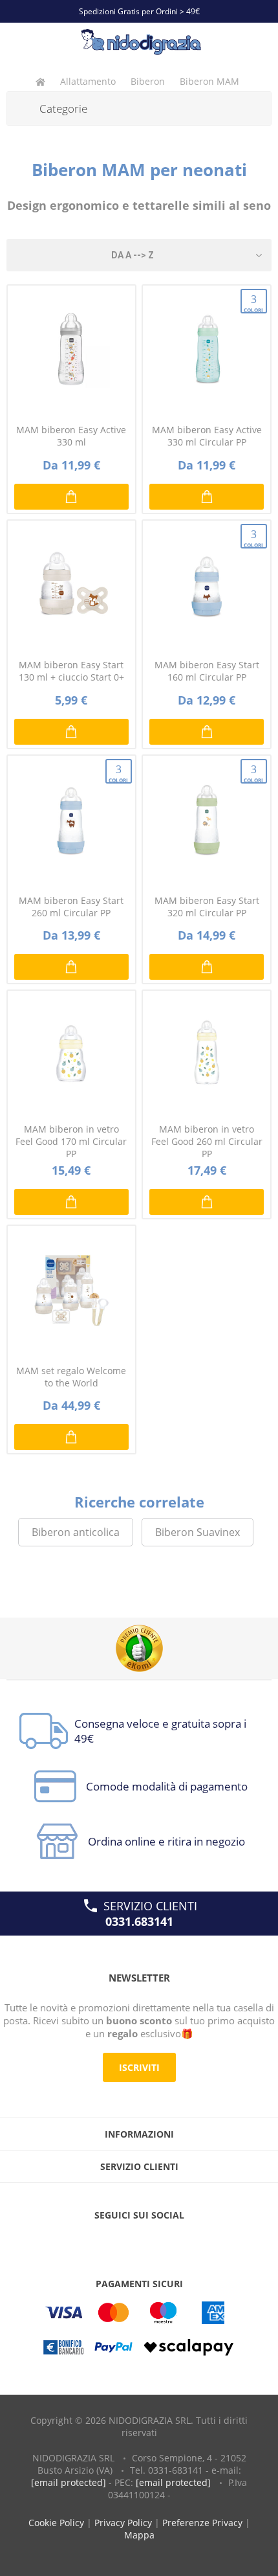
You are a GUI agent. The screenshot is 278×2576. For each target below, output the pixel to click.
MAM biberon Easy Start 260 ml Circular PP (71, 907)
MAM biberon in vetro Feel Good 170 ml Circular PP (71, 1141)
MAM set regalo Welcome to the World (71, 1377)
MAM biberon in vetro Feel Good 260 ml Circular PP (207, 1141)
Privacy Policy (123, 2523)
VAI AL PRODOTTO (207, 497)
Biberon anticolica (76, 1532)
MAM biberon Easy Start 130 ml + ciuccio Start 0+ (71, 671)
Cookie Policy (56, 2523)
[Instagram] (164, 2241)
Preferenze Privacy (202, 2523)
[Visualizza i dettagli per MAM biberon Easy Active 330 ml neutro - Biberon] (71, 349)
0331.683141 (139, 1921)
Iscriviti (139, 2067)
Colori (253, 303)
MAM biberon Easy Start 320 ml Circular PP (207, 907)
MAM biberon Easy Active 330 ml (71, 436)
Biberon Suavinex (198, 1532)
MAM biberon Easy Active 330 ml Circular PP (207, 436)
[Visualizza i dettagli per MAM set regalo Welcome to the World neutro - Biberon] (71, 1290)
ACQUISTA (71, 497)
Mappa (139, 2535)
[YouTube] (139, 2241)
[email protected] (69, 2482)
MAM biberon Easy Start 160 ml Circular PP (207, 671)
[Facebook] (114, 2241)
